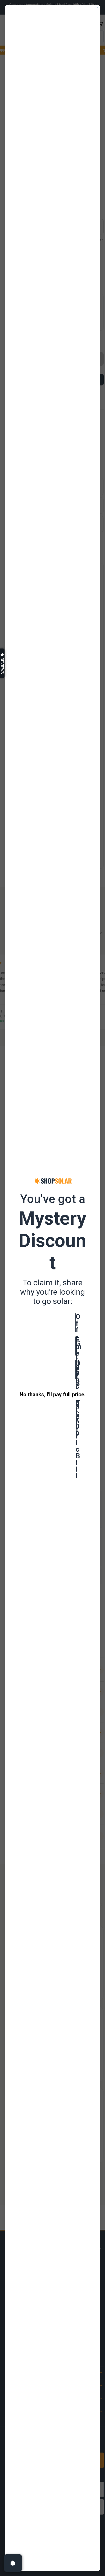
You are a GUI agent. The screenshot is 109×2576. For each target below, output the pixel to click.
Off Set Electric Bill (76, 1369)
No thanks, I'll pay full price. (53, 1394)
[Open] (13, 2563)
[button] (2, 663)
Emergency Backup (76, 1346)
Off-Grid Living (76, 1323)
